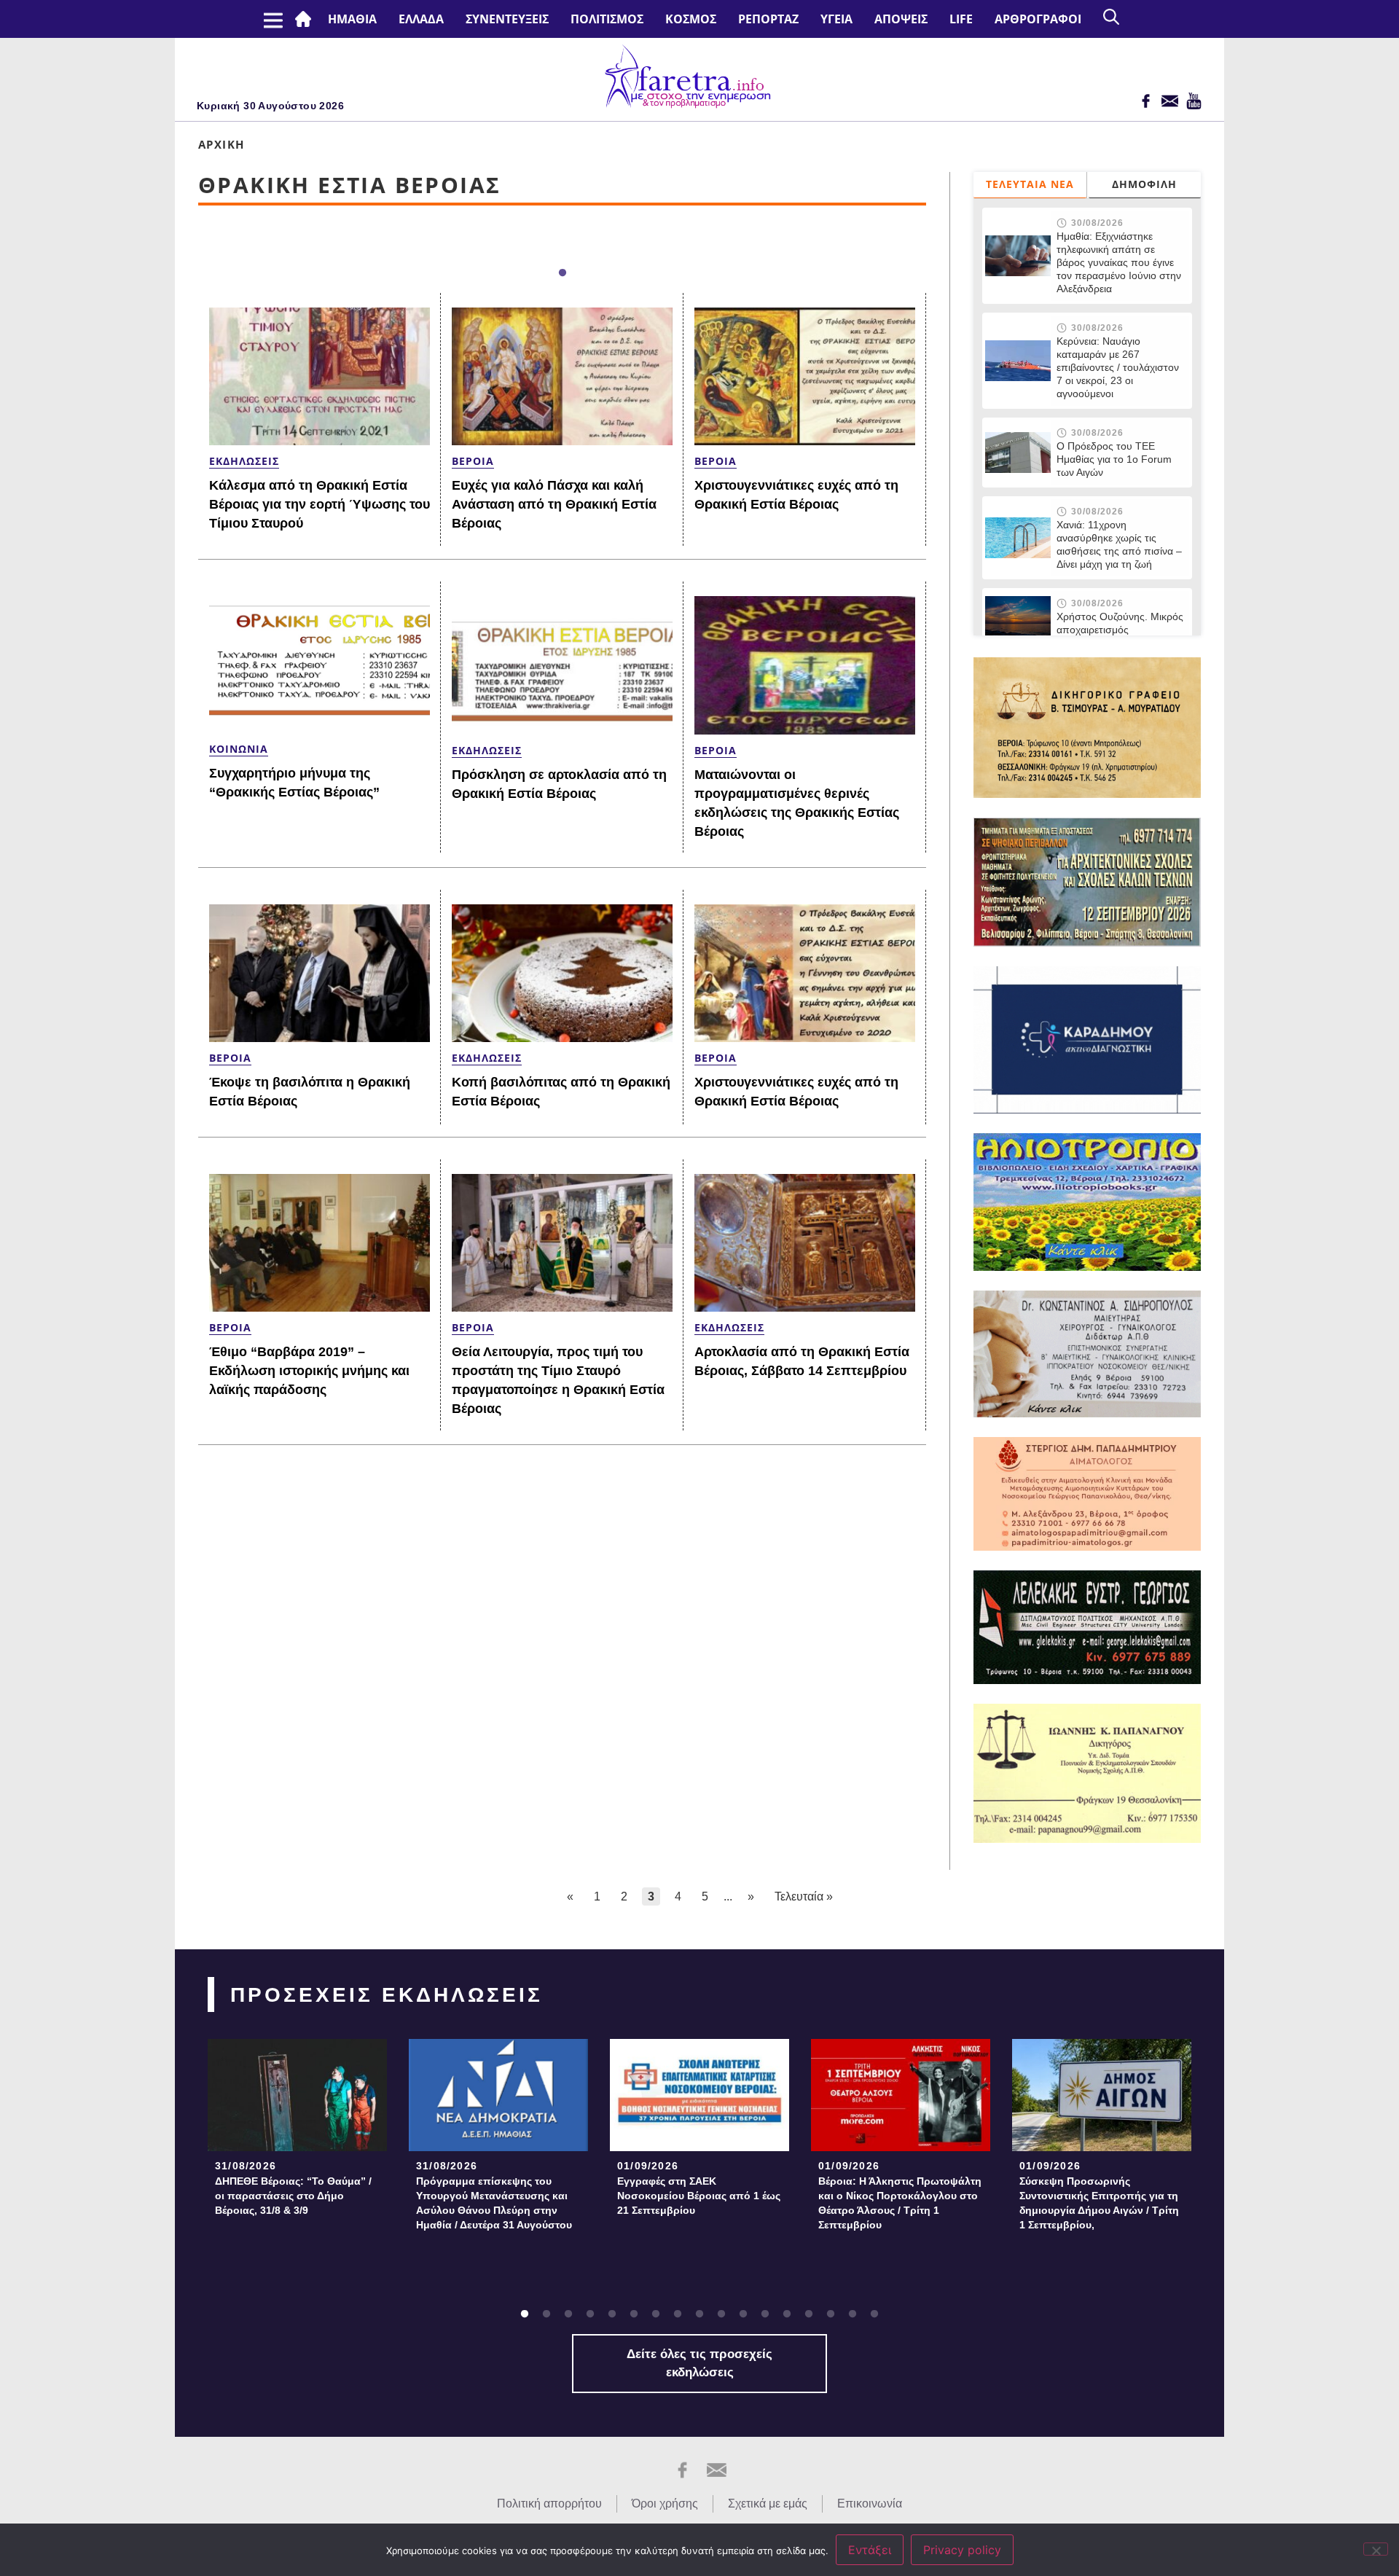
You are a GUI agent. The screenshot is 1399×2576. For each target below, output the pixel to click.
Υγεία (836, 19)
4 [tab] (590, 2314)
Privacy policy (962, 2550)
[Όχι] (1376, 2549)
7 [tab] (656, 2314)
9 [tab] (699, 2314)
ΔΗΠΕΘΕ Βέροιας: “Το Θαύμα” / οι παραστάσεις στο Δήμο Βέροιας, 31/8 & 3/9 (293, 2196)
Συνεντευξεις (507, 19)
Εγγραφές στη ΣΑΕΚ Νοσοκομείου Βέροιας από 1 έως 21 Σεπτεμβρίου (699, 2196)
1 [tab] (563, 273)
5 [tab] (612, 2314)
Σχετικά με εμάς (768, 2503)
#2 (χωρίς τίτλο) (306, 19)
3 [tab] (568, 2314)
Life (961, 19)
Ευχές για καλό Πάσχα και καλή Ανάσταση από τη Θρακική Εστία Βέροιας (554, 504)
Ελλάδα (421, 19)
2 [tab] (546, 2314)
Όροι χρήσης (665, 2503)
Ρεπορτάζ (768, 19)
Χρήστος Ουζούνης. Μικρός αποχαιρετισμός (1120, 623)
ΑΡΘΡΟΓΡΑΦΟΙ (1038, 19)
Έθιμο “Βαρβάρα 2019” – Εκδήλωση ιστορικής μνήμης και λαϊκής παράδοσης (309, 1371)
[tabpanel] (297, 2132)
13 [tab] (787, 2314)
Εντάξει (870, 2550)
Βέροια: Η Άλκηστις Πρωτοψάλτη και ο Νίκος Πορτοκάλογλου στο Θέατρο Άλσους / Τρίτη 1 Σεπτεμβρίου (900, 2203)
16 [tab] (853, 2314)
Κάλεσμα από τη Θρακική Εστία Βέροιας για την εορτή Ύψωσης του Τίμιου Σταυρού (320, 504)
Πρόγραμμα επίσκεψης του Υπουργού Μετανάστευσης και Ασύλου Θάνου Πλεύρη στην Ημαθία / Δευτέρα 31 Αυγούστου (494, 2203)
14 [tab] (809, 2314)
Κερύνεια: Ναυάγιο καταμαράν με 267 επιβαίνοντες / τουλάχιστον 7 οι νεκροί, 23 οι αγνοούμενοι (1118, 367)
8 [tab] (678, 2314)
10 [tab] (721, 2314)
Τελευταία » (804, 1896)
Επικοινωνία (870, 2503)
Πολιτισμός (607, 19)
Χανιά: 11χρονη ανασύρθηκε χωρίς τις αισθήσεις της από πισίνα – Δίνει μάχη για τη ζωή (1119, 544)
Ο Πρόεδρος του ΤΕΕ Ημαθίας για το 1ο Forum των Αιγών (1114, 459)
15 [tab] (831, 2314)
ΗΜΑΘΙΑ (352, 19)
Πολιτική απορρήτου (549, 2503)
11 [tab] (743, 2314)
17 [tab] (874, 2314)
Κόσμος (691, 19)
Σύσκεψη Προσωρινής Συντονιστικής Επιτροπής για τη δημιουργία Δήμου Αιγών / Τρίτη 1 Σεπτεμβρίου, (1099, 2203)
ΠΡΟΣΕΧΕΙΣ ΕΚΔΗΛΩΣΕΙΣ (387, 1995)
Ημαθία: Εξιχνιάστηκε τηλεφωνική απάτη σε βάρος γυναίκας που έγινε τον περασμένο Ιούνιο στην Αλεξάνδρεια (1119, 262)
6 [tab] (634, 2314)
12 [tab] (765, 2314)
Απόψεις (901, 19)
